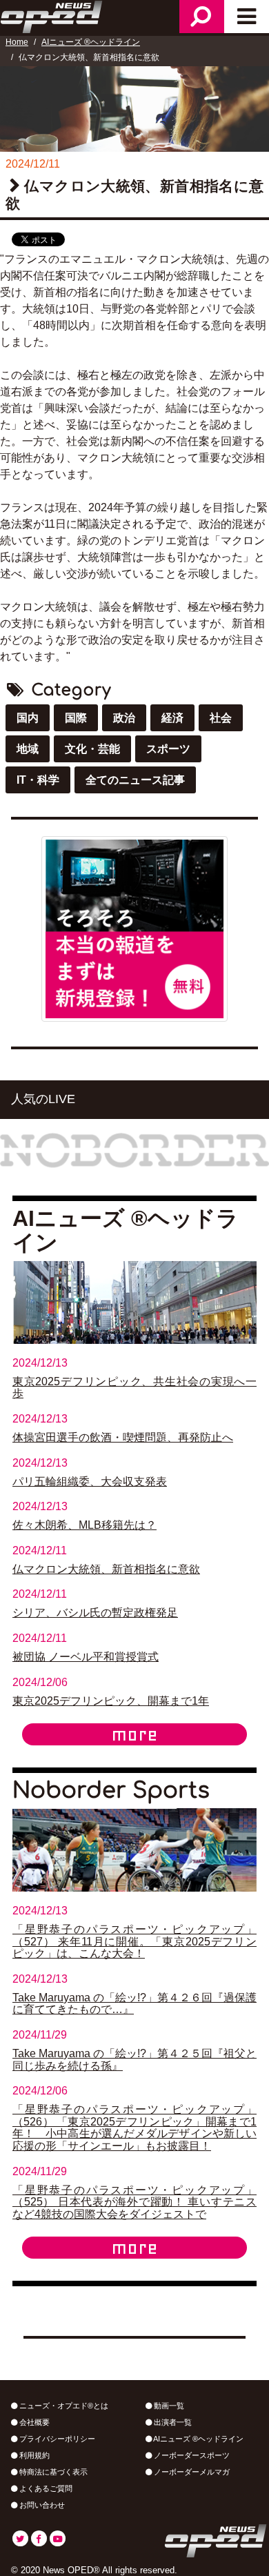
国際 (76, 718)
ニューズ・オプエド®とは (63, 2406)
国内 (28, 718)
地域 (28, 749)
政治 (124, 718)
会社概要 (33, 2422)
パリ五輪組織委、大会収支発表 (90, 1482)
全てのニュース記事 (135, 780)
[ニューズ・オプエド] (52, 15)
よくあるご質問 (45, 2488)
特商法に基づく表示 (52, 2472)
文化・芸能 (92, 749)
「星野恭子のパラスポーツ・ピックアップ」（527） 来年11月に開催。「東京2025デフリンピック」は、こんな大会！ (134, 1941)
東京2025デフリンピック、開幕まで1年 (111, 1701)
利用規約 (33, 2455)
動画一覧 (168, 2406)
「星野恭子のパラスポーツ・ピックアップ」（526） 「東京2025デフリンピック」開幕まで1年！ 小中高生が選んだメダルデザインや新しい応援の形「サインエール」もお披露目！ (134, 2128)
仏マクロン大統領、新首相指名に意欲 (106, 1569)
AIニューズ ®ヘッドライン (91, 42)
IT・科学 (38, 780)
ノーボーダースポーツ (191, 2455)
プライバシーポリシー (56, 2439)
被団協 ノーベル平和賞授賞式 (86, 1657)
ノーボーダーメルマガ (191, 2472)
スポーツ (168, 749)
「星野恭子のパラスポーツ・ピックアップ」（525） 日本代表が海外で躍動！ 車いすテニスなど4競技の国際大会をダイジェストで (134, 2202)
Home (17, 42)
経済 (172, 718)
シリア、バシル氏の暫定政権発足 (95, 1613)
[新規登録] (134, 928)
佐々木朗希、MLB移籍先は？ (84, 1525)
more (134, 1734)
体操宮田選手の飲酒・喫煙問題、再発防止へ (123, 1437)
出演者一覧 (172, 2422)
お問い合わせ (41, 2505)
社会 (221, 718)
